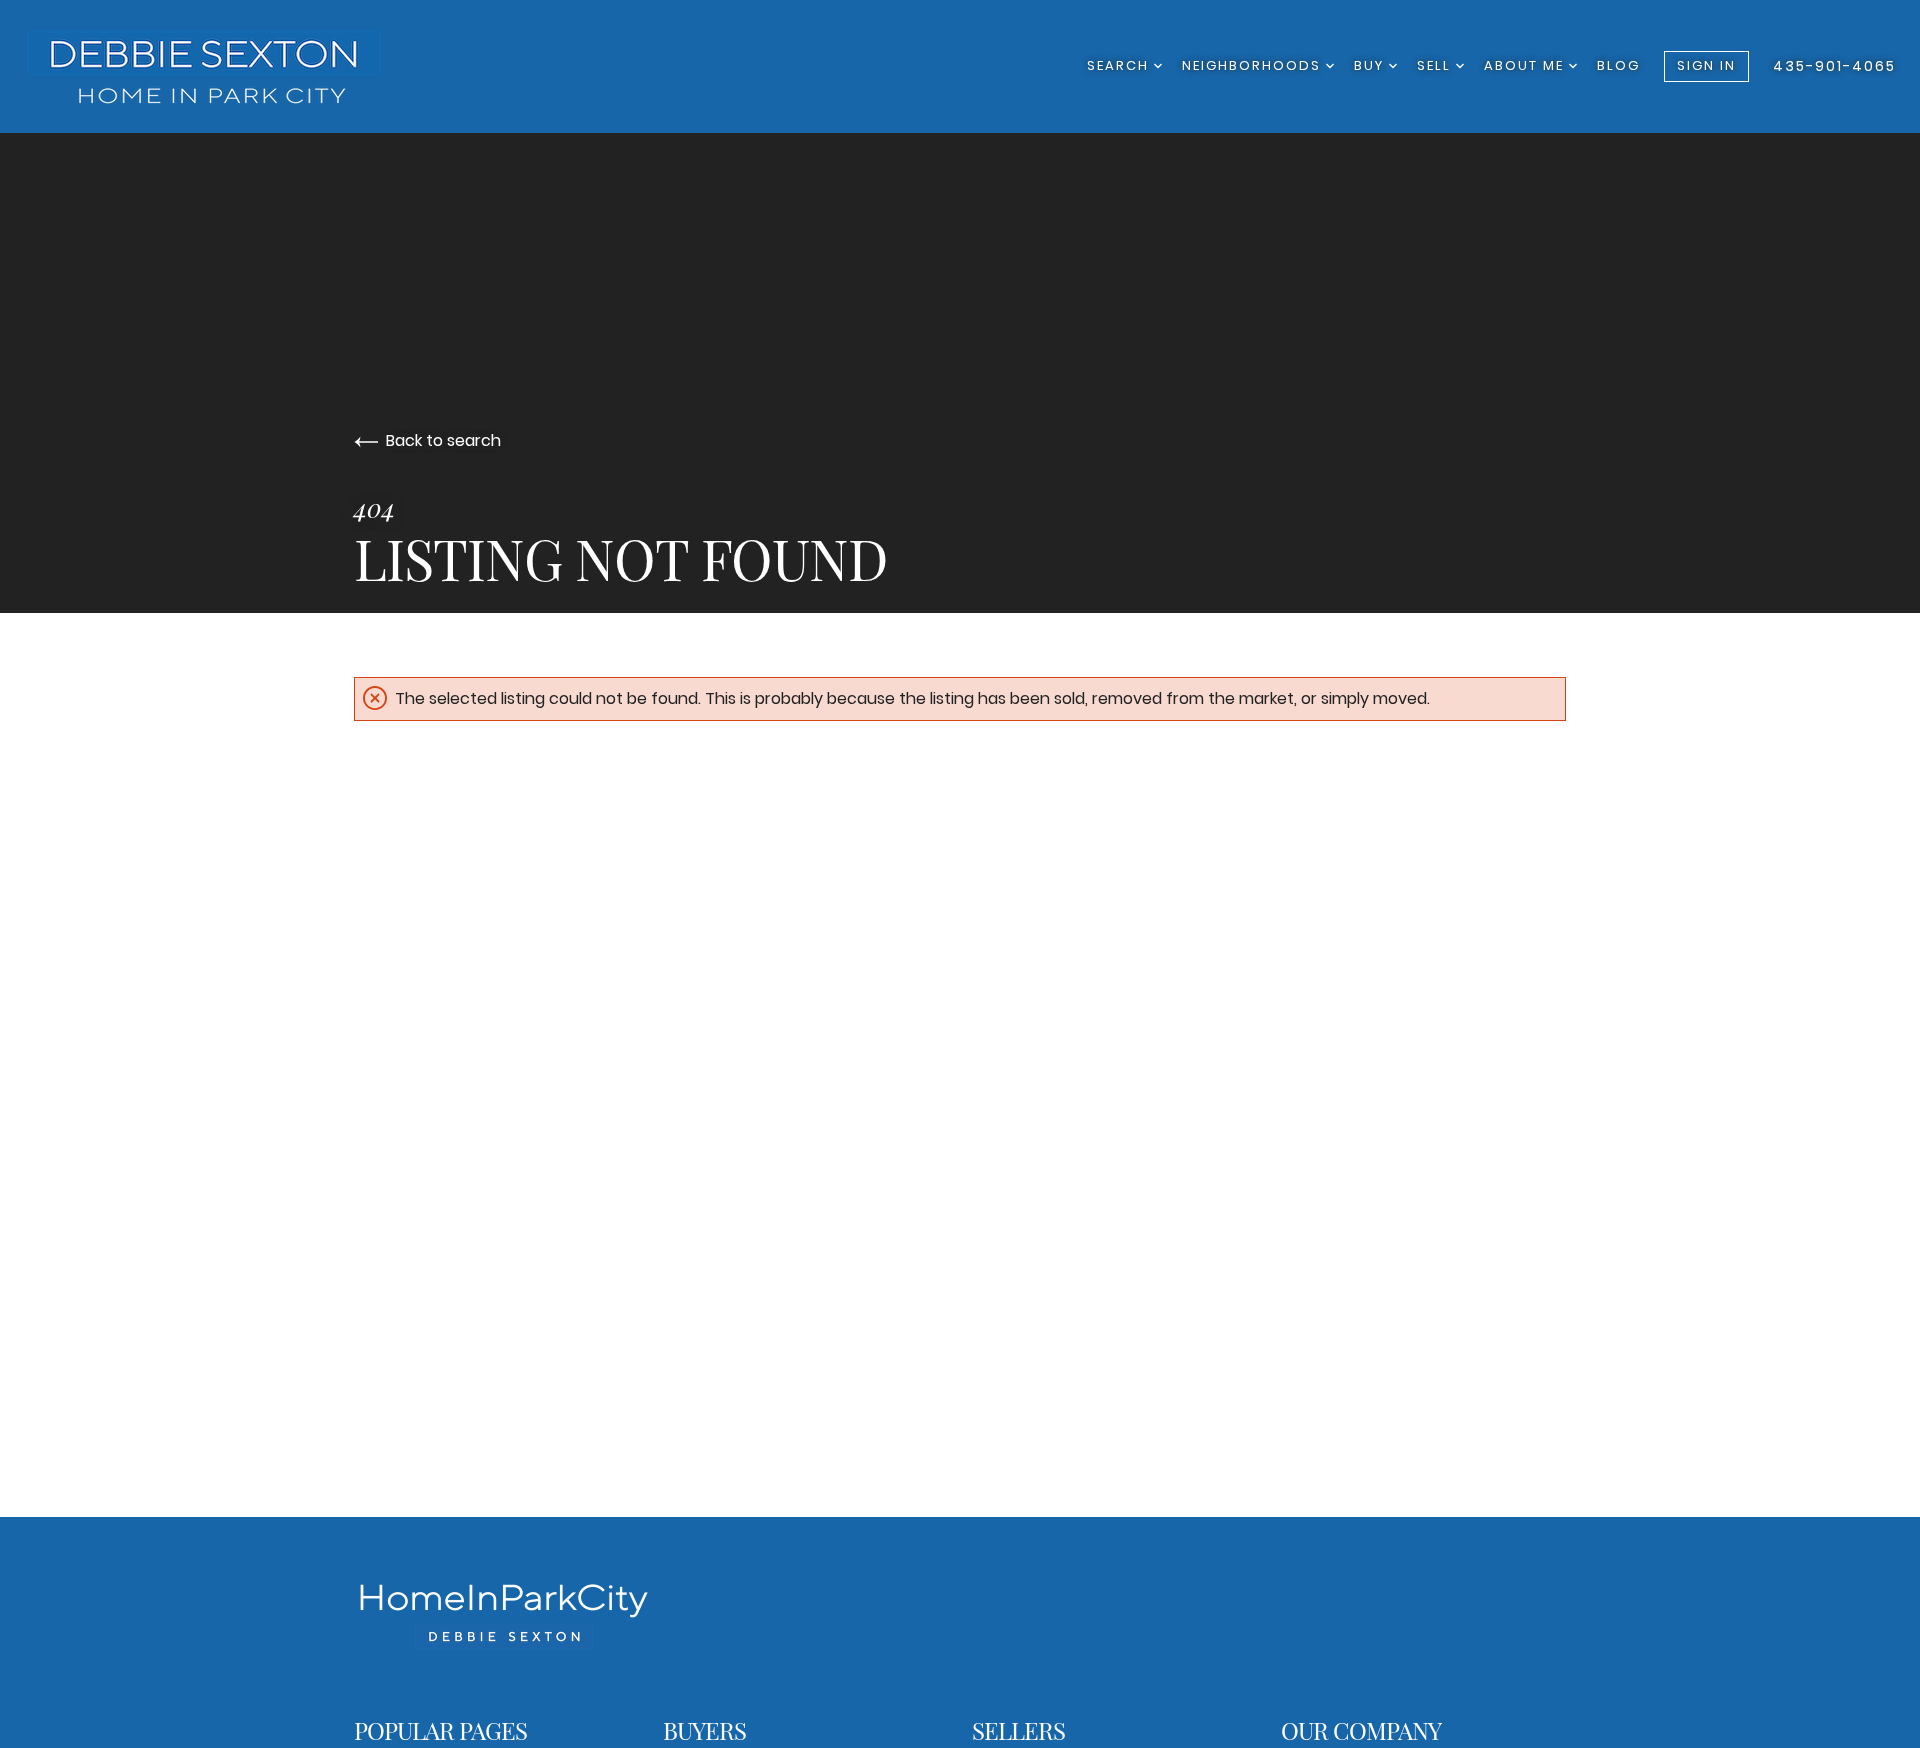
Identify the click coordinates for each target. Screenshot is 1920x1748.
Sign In (1706, 65)
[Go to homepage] (225, 66)
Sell (1436, 65)
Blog (1618, 65)
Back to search (443, 440)
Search (1120, 65)
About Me (1526, 65)
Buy (1371, 65)
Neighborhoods (1254, 65)
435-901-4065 (1834, 66)
